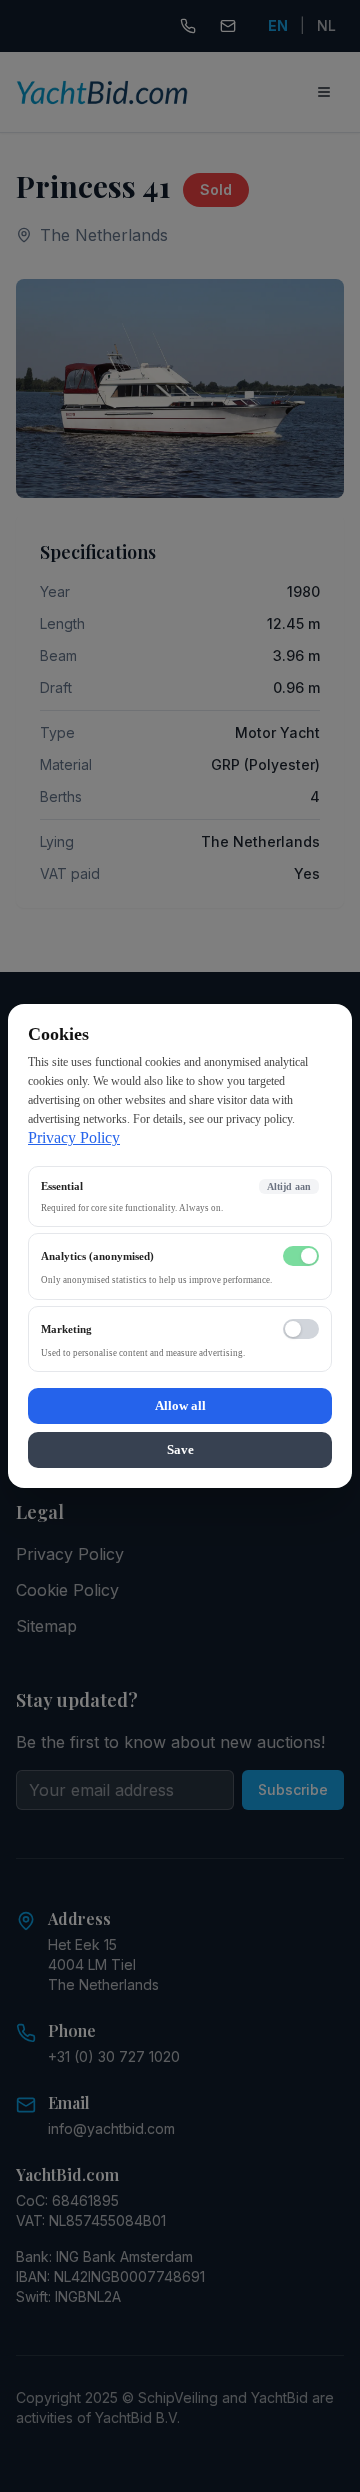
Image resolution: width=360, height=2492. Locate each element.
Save (180, 1449)
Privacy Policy (74, 1137)
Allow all (180, 1405)
